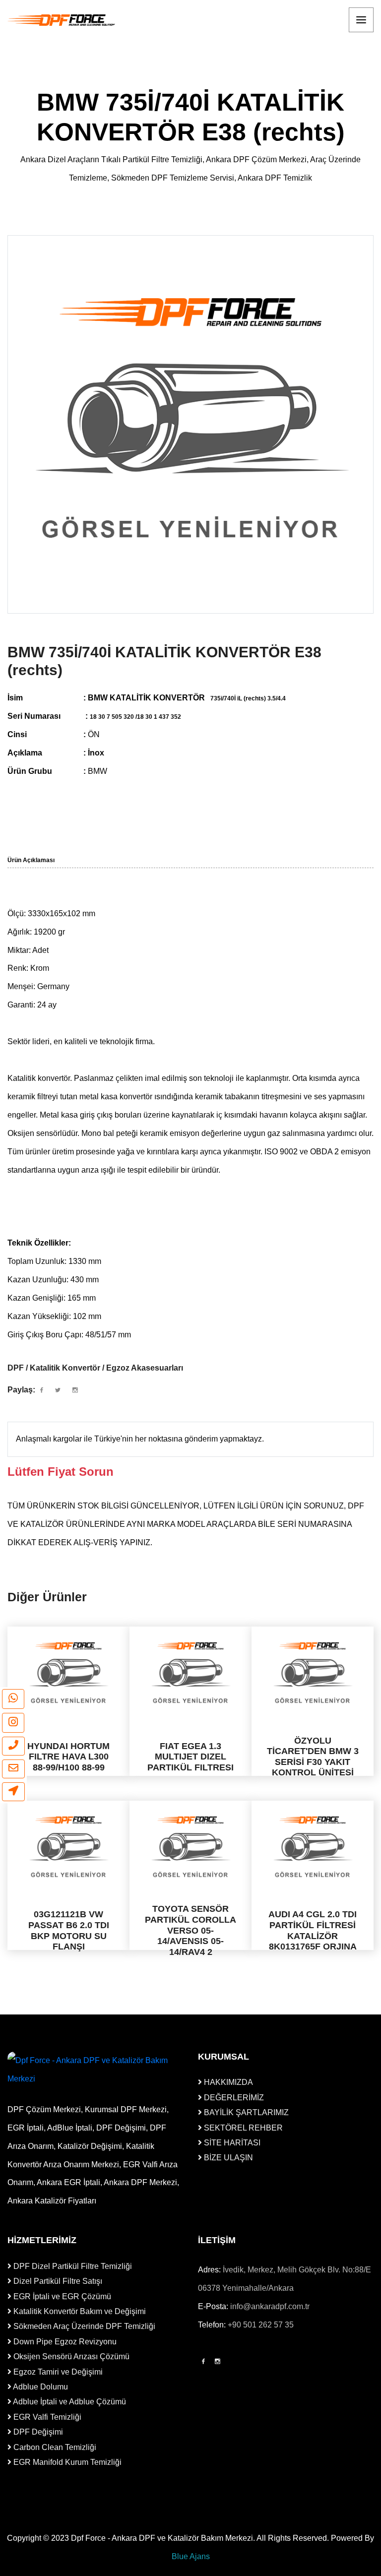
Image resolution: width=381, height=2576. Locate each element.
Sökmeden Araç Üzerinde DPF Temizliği (83, 2326)
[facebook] (42, 1390)
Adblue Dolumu (40, 2387)
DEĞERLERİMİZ (233, 2098)
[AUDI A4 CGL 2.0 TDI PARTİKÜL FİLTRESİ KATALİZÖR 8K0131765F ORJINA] (313, 1847)
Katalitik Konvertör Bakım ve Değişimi (79, 2311)
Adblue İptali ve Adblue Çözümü (69, 2402)
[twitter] (58, 1390)
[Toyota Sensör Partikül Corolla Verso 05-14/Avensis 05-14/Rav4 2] (190, 1847)
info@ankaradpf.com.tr (270, 2306)
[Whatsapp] (13, 1699)
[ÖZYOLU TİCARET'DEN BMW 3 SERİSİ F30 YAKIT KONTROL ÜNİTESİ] (313, 1673)
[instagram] (13, 1723)
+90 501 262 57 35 (261, 2325)
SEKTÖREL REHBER (242, 2128)
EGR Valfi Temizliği (46, 2417)
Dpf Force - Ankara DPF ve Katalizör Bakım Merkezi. (163, 2538)
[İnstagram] (218, 2362)
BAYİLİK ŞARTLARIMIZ (245, 2112)
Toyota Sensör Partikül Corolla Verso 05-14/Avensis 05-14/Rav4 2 (190, 1931)
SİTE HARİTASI (231, 2143)
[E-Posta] (13, 1769)
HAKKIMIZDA (227, 2082)
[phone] (13, 1746)
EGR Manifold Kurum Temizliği (66, 2462)
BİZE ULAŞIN (227, 2158)
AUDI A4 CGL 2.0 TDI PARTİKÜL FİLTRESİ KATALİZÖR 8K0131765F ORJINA (313, 1931)
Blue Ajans (191, 2556)
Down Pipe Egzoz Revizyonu (64, 2342)
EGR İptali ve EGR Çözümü (61, 2296)
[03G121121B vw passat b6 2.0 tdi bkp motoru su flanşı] (68, 1847)
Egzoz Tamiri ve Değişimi (57, 2372)
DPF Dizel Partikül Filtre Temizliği (72, 2266)
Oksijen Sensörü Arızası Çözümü (70, 2356)
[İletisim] (13, 1792)
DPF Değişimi (37, 2432)
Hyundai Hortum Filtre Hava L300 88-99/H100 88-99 (68, 1757)
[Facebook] (203, 2362)
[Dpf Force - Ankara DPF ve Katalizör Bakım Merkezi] (62, 20)
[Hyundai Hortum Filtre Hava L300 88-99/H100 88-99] (68, 1673)
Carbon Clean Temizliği (54, 2447)
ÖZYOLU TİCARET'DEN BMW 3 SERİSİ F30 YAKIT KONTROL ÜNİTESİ (313, 1757)
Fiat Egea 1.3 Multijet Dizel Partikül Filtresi (190, 1757)
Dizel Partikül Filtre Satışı (57, 2281)
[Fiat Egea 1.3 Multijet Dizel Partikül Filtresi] (190, 1673)
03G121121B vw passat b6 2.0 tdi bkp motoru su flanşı (69, 1931)
